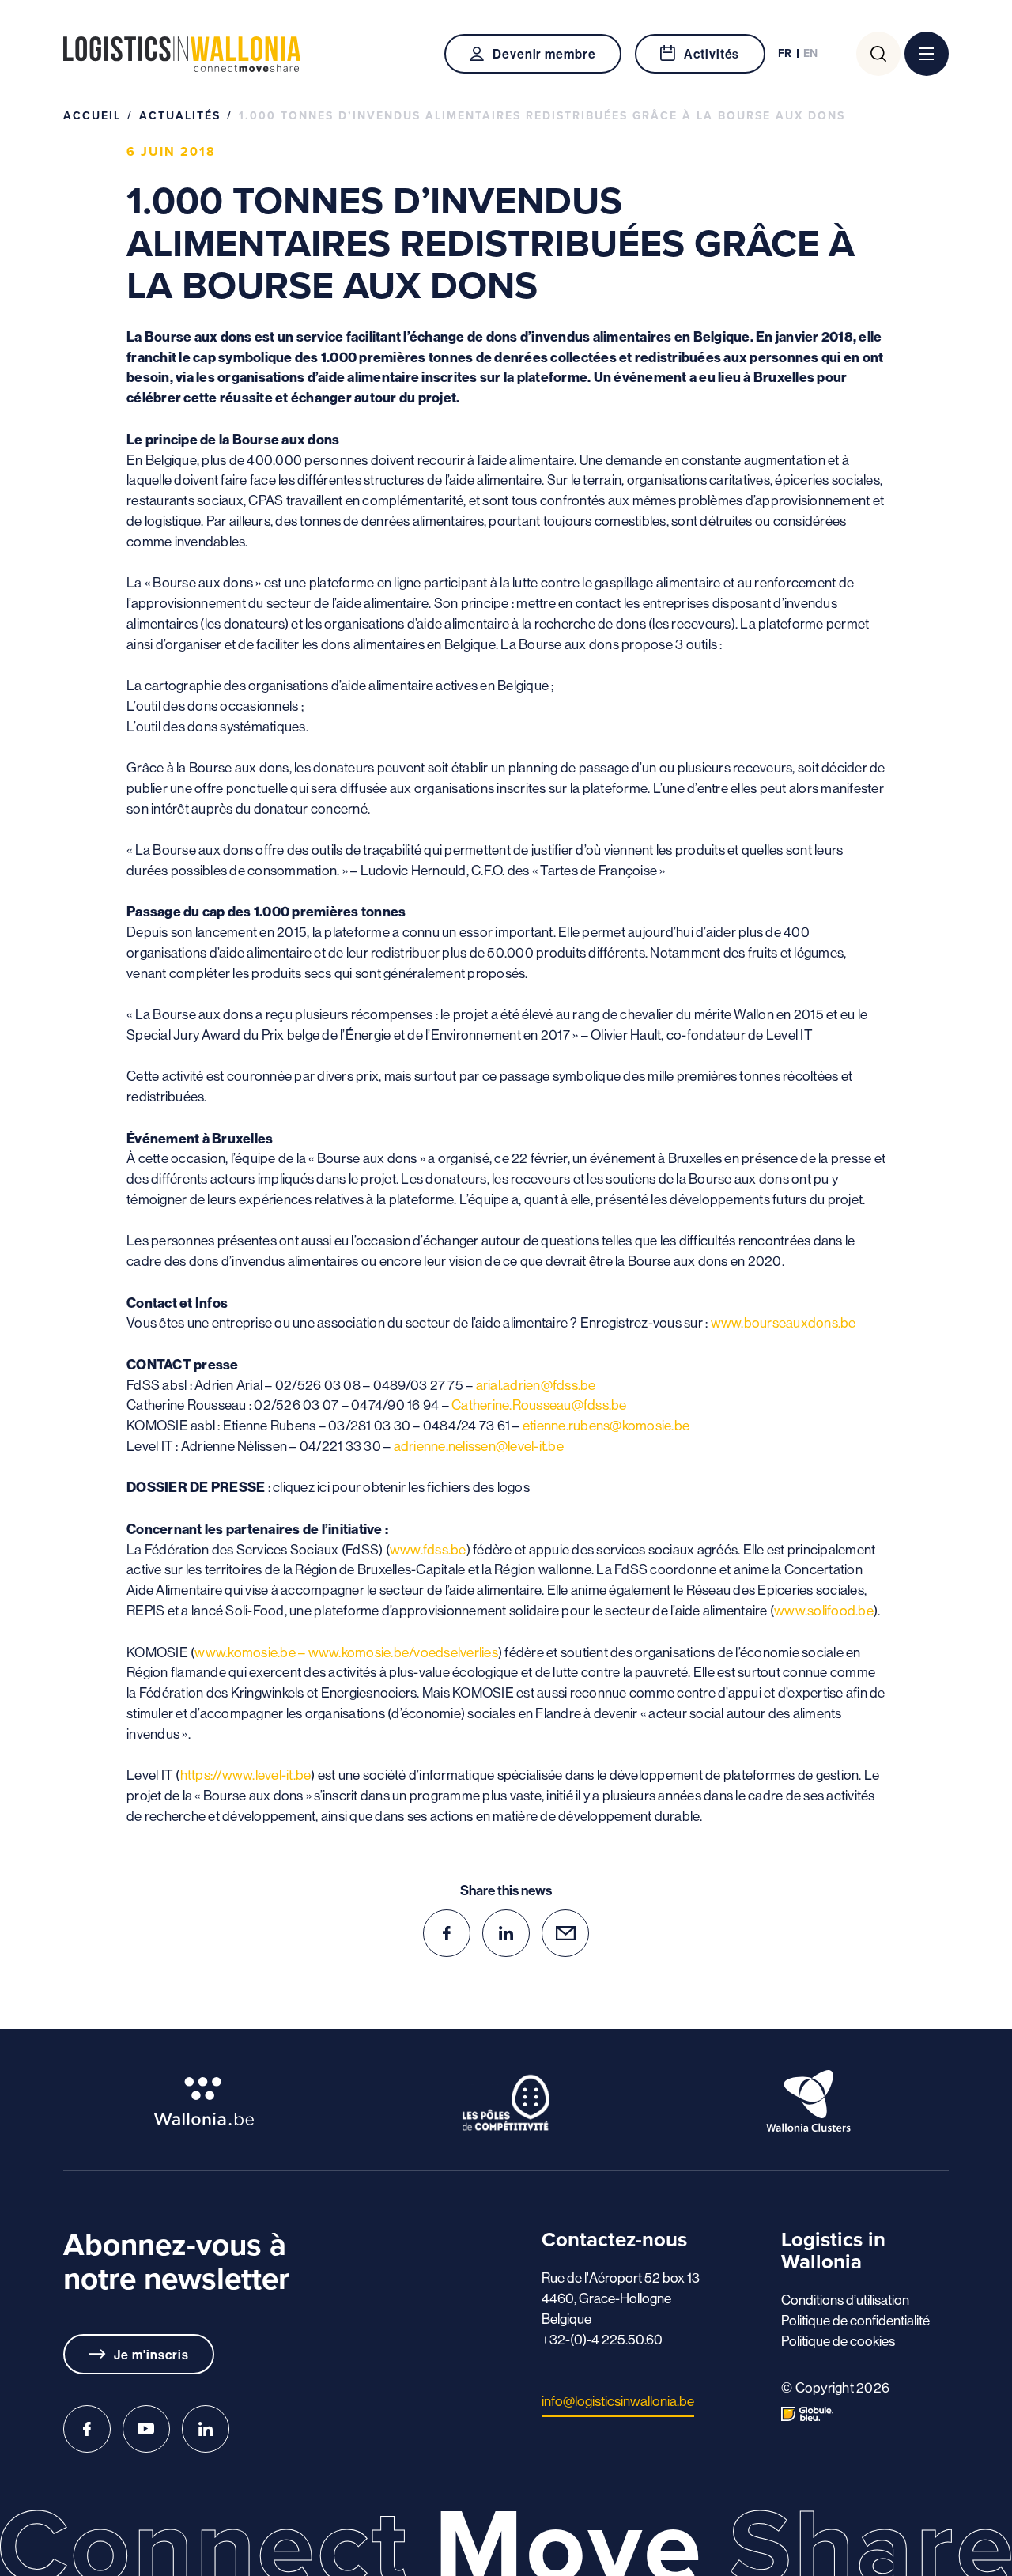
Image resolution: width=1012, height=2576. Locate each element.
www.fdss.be (428, 1550)
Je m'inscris (151, 2355)
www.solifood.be (824, 1611)
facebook (447, 1933)
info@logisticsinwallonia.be (618, 2401)
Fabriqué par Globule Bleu (807, 2414)
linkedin (506, 1933)
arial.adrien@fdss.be (536, 1385)
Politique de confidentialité (855, 2321)
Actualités (180, 116)
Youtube (146, 2429)
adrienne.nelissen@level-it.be (479, 1446)
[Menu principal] (927, 54)
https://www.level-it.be (246, 1775)
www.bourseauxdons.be (784, 1323)
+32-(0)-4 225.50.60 (602, 2340)
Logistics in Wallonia (182, 54)
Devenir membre (544, 54)
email (565, 1933)
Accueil (92, 116)
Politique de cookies (838, 2341)
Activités (712, 54)
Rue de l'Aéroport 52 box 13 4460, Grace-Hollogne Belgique (621, 2298)
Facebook (87, 2429)
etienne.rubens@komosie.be (606, 1426)
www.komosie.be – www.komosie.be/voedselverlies (346, 1652)
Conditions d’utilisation (845, 2300)
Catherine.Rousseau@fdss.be (539, 1405)
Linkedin (206, 2429)
